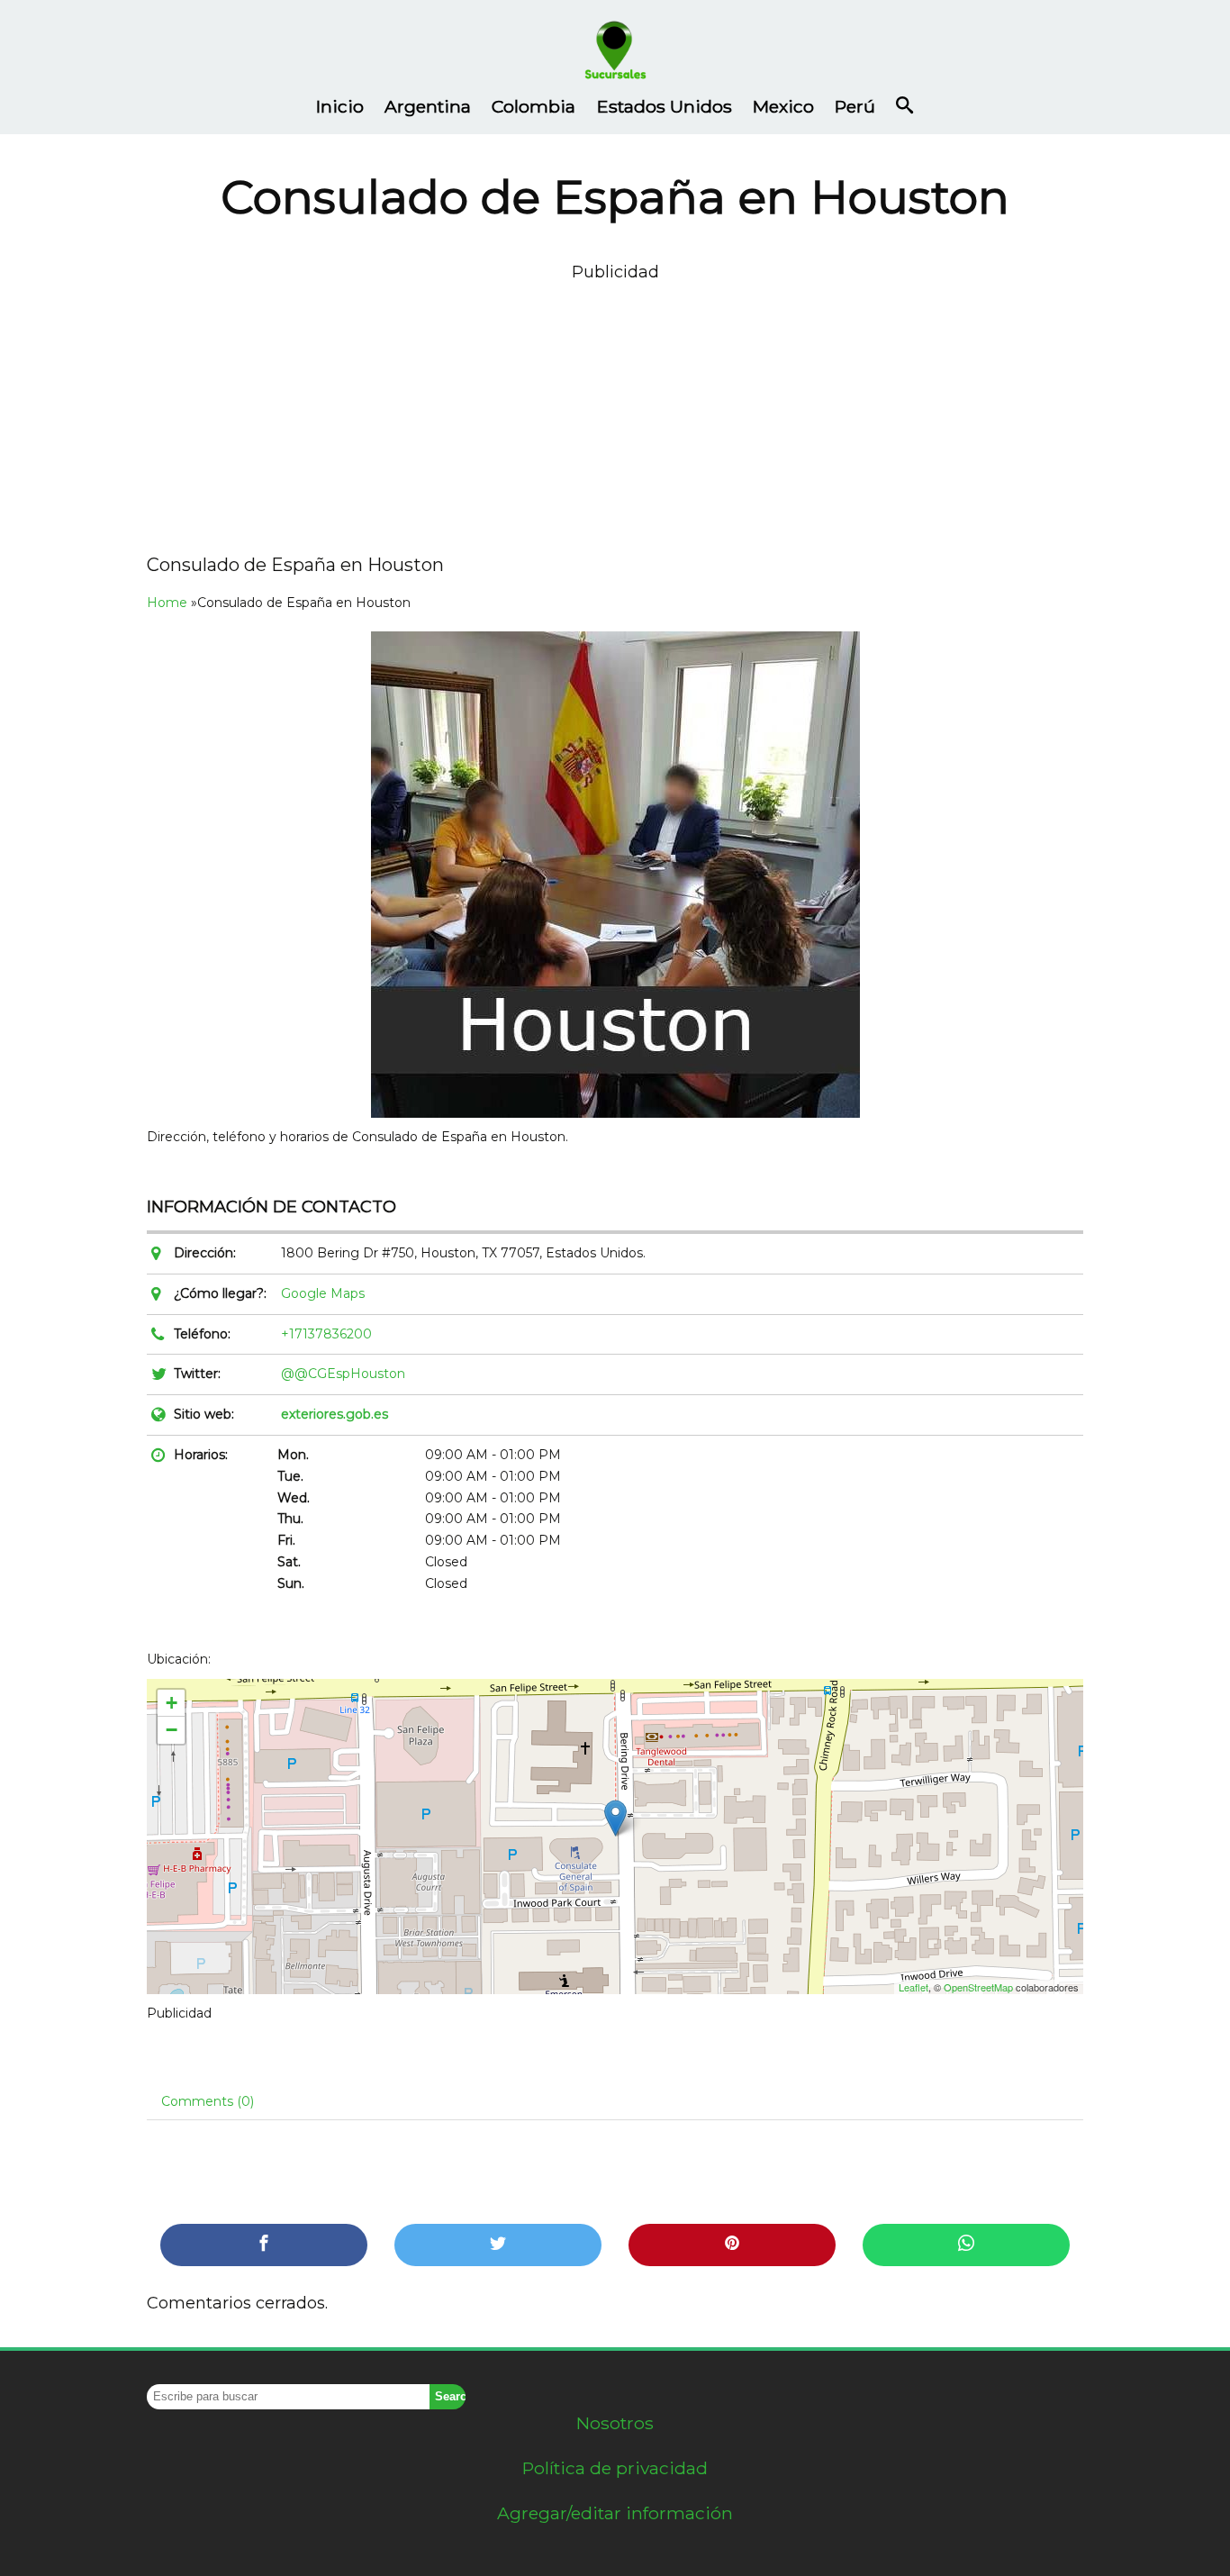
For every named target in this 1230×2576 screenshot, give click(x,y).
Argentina (428, 106)
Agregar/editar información (615, 2513)
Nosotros (615, 2423)
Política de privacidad (615, 2468)
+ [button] (172, 1703)
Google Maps (323, 1293)
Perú (855, 106)
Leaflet (913, 1987)
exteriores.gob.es (335, 1414)
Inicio (340, 106)
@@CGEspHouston (343, 1374)
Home (167, 603)
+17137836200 (326, 1334)
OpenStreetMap (978, 1987)
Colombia (534, 106)
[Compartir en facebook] (264, 2245)
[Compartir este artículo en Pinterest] (732, 2245)
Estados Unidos (665, 106)
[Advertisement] (615, 412)
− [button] (172, 1730)
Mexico (783, 106)
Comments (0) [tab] (208, 2101)
